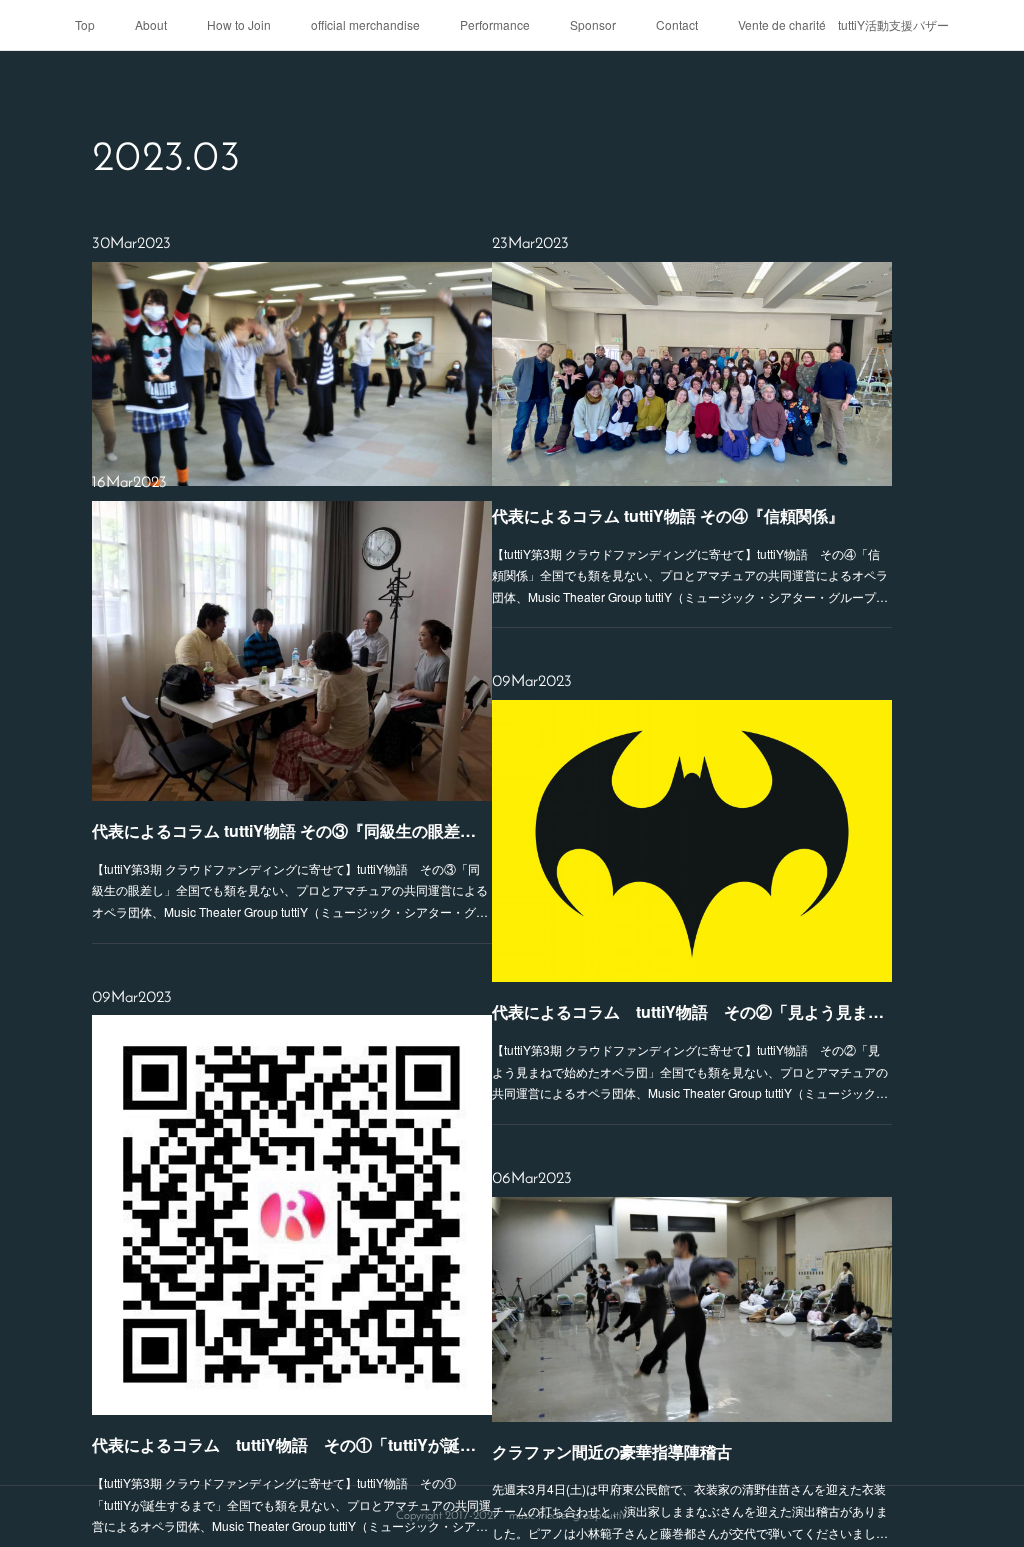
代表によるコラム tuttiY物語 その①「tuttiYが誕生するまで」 (292, 1444)
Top (85, 24)
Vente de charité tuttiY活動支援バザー (843, 24)
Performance (495, 24)
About (151, 24)
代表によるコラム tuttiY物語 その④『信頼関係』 (668, 515)
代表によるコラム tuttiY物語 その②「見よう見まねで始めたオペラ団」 (692, 1011)
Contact (677, 24)
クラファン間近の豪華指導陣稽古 (612, 1451)
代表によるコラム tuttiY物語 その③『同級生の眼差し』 (292, 830)
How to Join (239, 24)
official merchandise (365, 24)
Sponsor (593, 24)
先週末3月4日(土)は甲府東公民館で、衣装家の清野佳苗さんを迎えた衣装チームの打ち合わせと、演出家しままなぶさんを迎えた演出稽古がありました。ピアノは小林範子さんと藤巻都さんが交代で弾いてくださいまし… (690, 1510)
